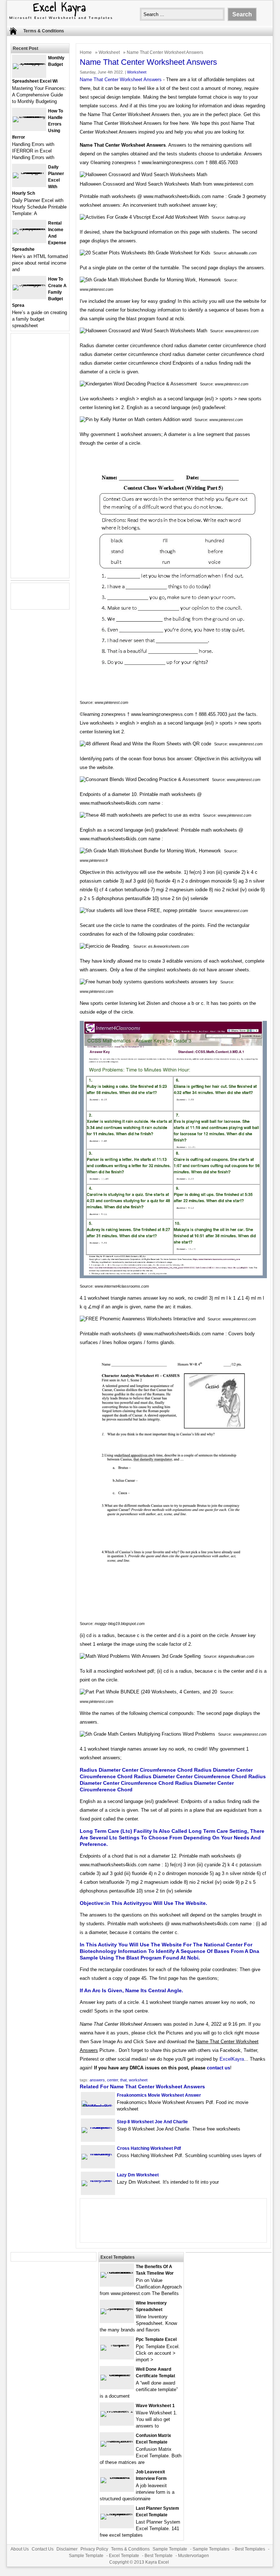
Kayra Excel (157, 2562)
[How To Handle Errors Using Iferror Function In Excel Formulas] (29, 116)
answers (97, 2080)
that (123, 2080)
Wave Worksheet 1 (155, 2406)
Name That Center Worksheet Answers (121, 80)
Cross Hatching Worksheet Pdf (149, 2148)
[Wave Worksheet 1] (117, 2411)
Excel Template (124, 2556)
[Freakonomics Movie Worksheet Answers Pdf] (98, 2106)
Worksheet (109, 52)
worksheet (138, 2080)
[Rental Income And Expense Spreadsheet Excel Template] (29, 228)
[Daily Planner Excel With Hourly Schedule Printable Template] (29, 172)
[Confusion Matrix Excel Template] (117, 2441)
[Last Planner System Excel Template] (117, 2514)
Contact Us (43, 2549)
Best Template (159, 2556)
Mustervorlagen (194, 2556)
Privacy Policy (94, 2549)
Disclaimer (67, 2549)
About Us (20, 2549)
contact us (218, 2068)
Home (86, 52)
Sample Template (170, 2549)
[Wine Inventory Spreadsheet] (117, 2308)
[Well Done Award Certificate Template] (117, 2375)
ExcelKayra (232, 2059)
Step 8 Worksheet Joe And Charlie (152, 2122)
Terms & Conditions (44, 31)
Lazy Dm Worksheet (138, 2175)
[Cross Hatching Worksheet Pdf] (98, 2154)
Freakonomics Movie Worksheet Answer (159, 2095)
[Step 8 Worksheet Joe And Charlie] (98, 2127)
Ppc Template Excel (156, 2339)
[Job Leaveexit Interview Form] (117, 2477)
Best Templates (250, 2549)
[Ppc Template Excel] (117, 2345)
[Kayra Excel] (60, 20)
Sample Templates (211, 2549)
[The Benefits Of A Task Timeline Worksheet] (117, 2272)
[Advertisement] (40, 460)
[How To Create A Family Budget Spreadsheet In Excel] (29, 284)
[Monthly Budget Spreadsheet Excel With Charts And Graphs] (29, 63)
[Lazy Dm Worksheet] (98, 2180)
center (113, 2080)
